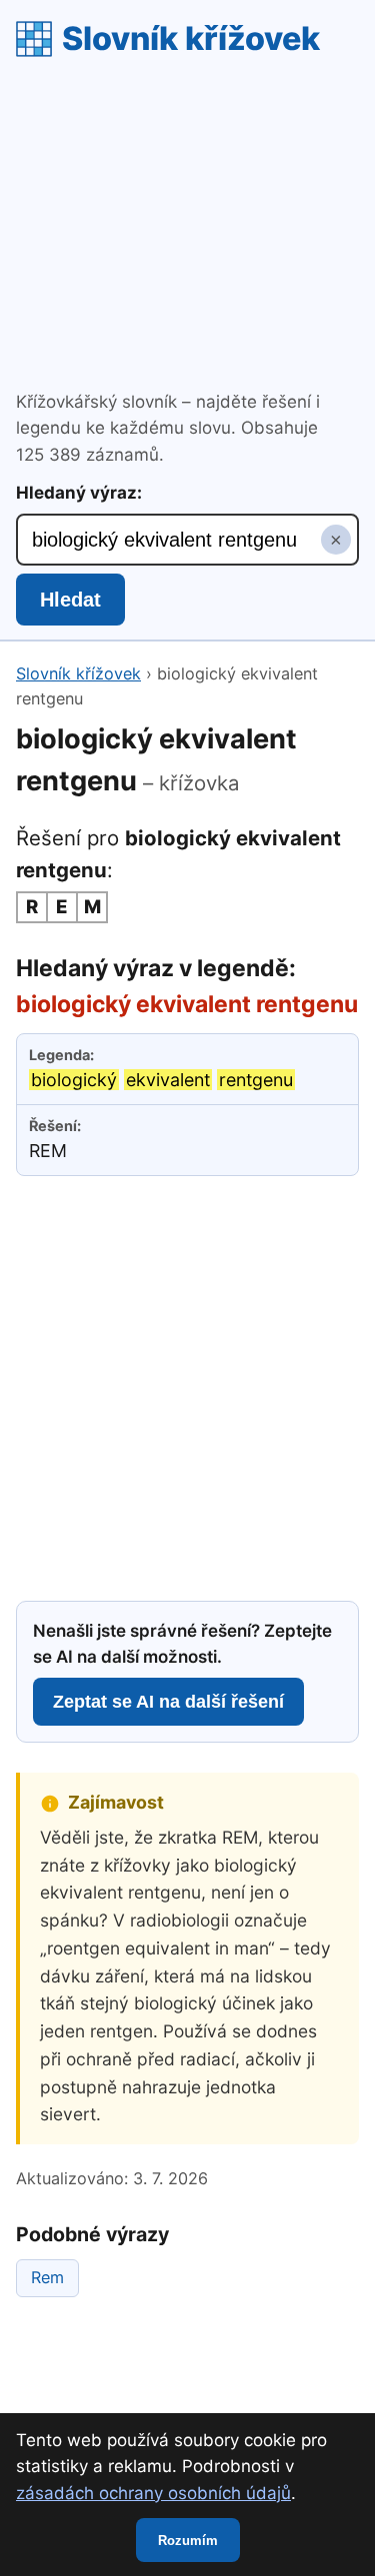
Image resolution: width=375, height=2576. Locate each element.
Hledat (70, 600)
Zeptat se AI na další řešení (168, 1702)
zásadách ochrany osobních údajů (153, 2493)
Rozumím (188, 2541)
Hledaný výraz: (79, 493)
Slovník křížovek (191, 38)
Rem (47, 2277)
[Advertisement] (187, 227)
